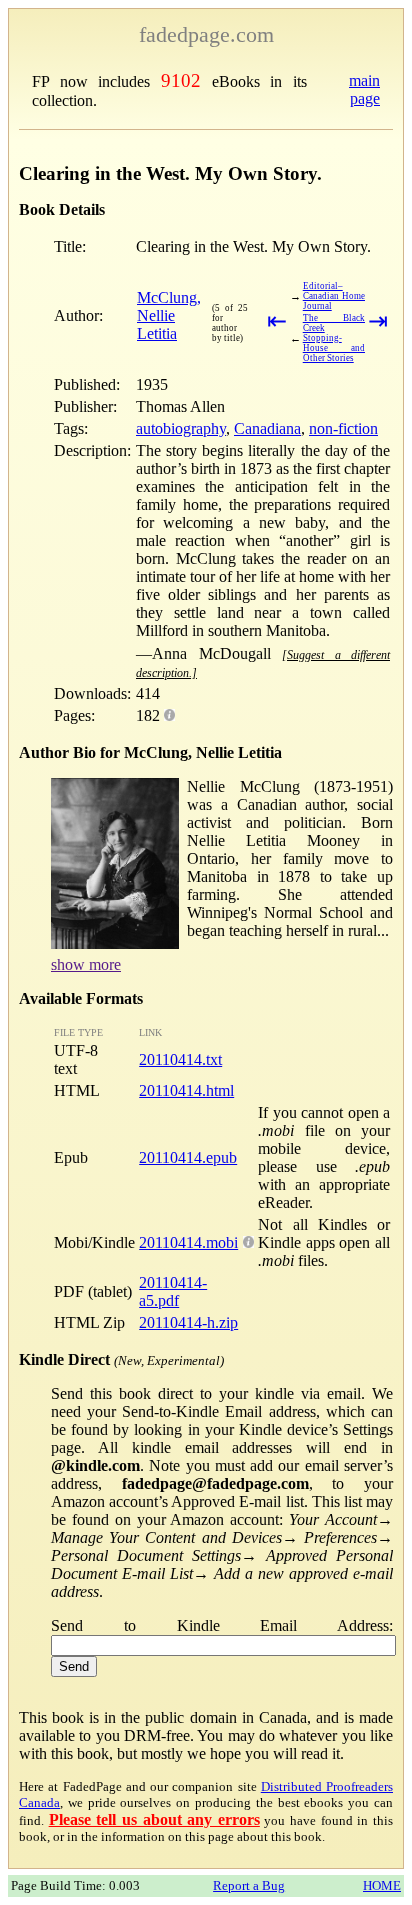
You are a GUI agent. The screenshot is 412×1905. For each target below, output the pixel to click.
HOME (382, 1885)
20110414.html (186, 1090)
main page (364, 89)
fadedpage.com (206, 34)
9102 (181, 80)
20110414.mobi (188, 1242)
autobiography (181, 428)
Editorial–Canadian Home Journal (334, 296)
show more (86, 964)
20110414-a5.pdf (173, 1291)
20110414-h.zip (188, 1322)
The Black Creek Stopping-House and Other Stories (334, 338)
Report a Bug (249, 1885)
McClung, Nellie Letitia (169, 315)
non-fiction (343, 428)
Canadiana (267, 428)
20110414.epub (188, 1157)
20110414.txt (180, 1059)
